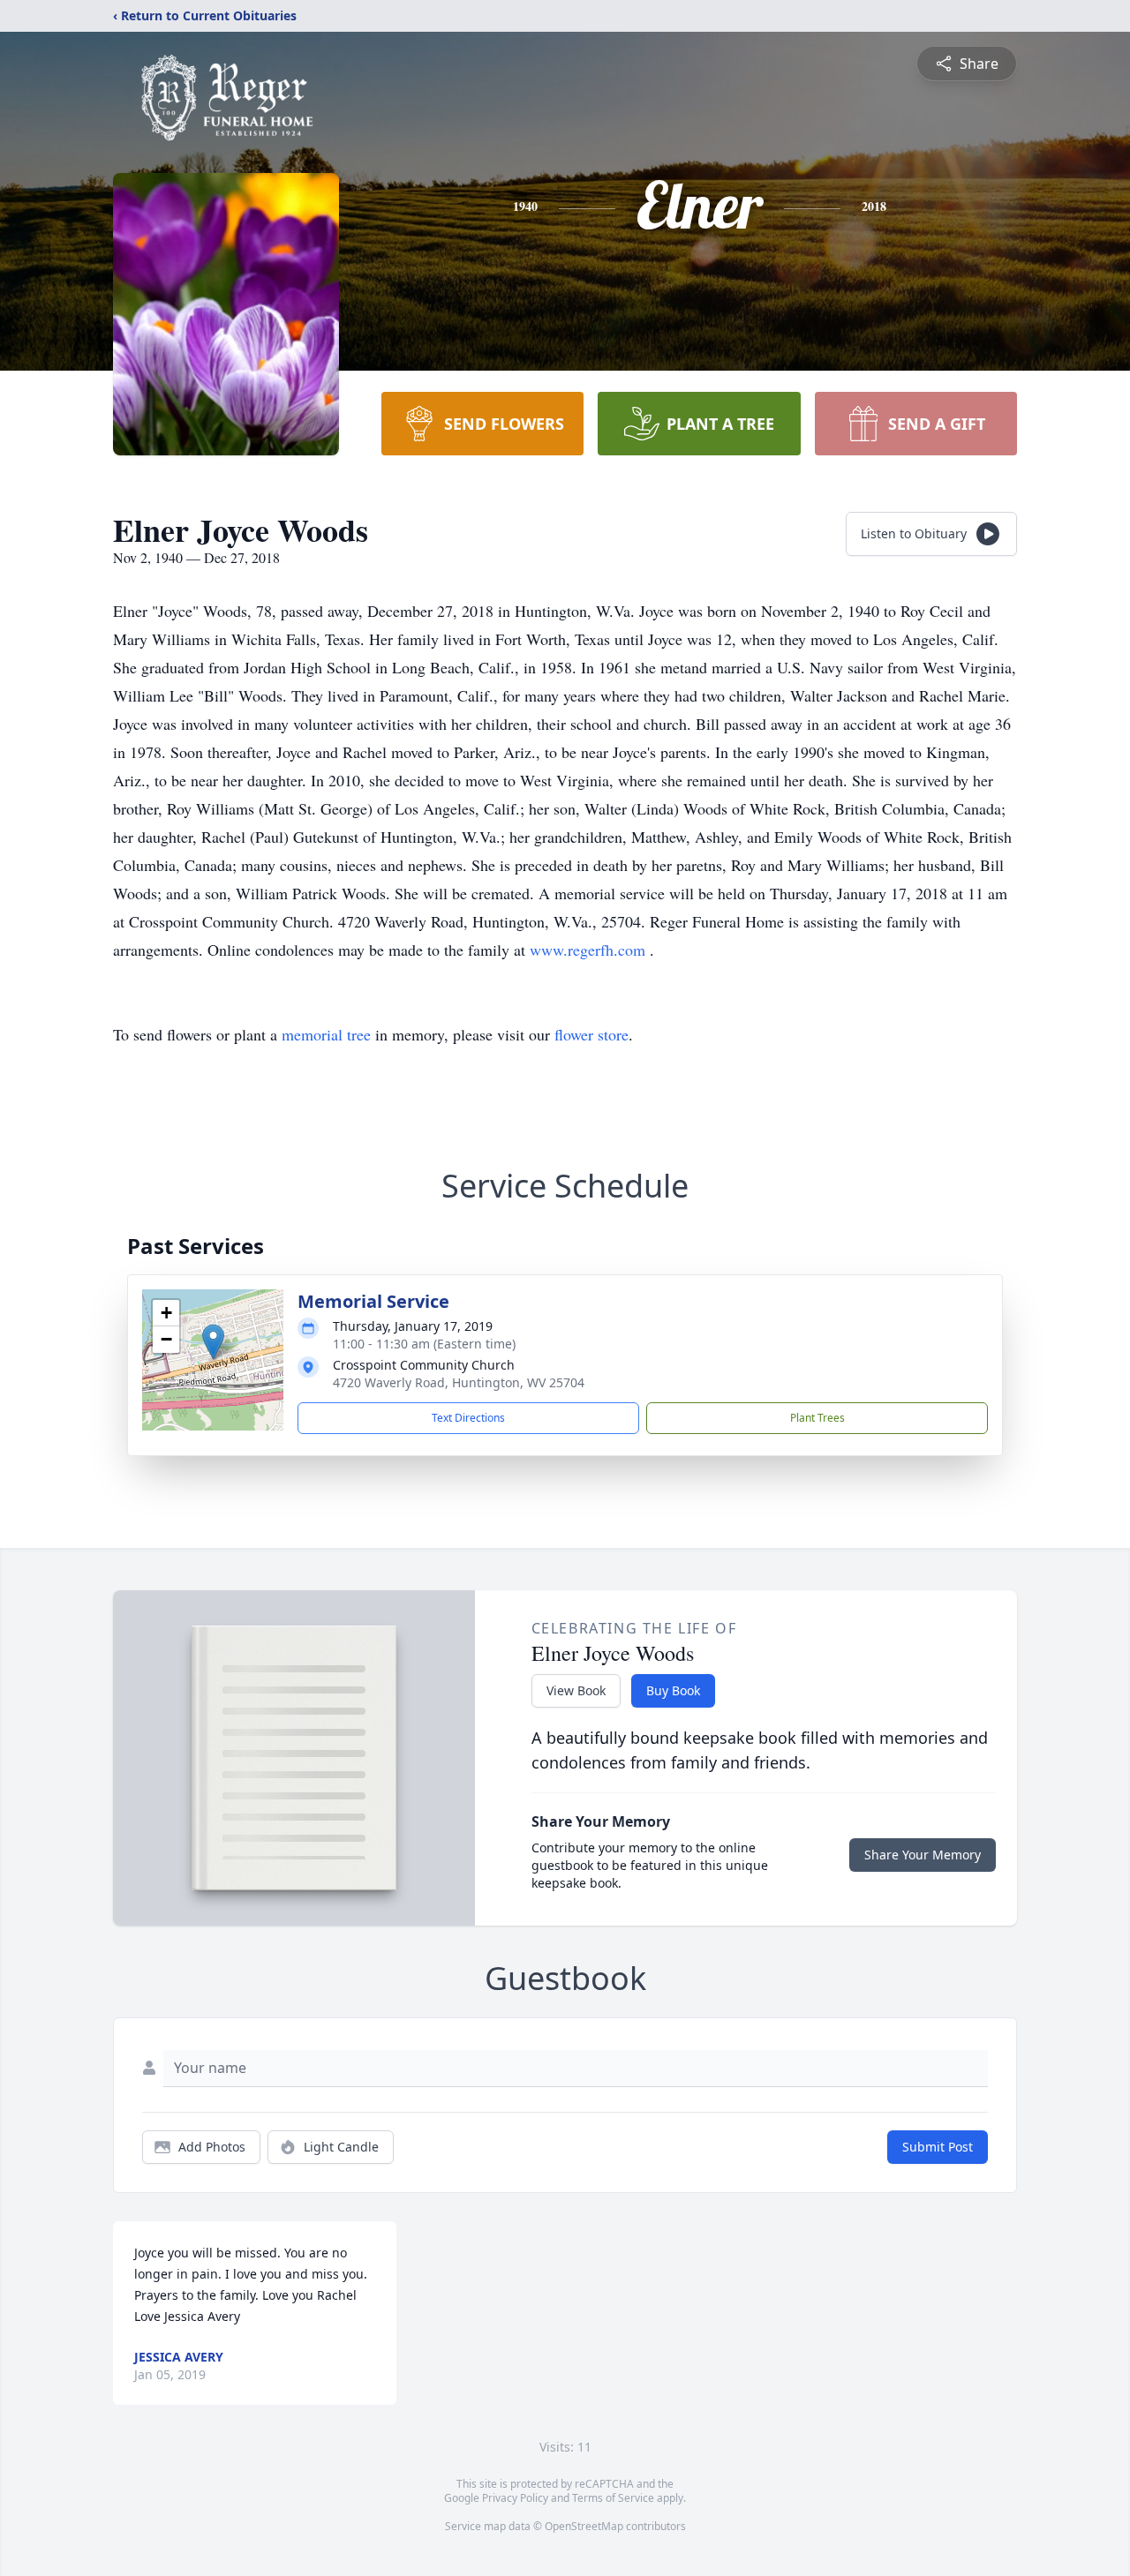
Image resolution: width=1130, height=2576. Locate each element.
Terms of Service (613, 2498)
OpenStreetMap (584, 2526)
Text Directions (468, 1418)
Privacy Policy (515, 2498)
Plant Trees (817, 1418)
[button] (213, 1342)
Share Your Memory (923, 1855)
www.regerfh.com (590, 950)
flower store (591, 1034)
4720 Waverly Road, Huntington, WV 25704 (459, 1382)
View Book (576, 1690)
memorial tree (326, 1034)
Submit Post (938, 2147)
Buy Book (673, 1690)
